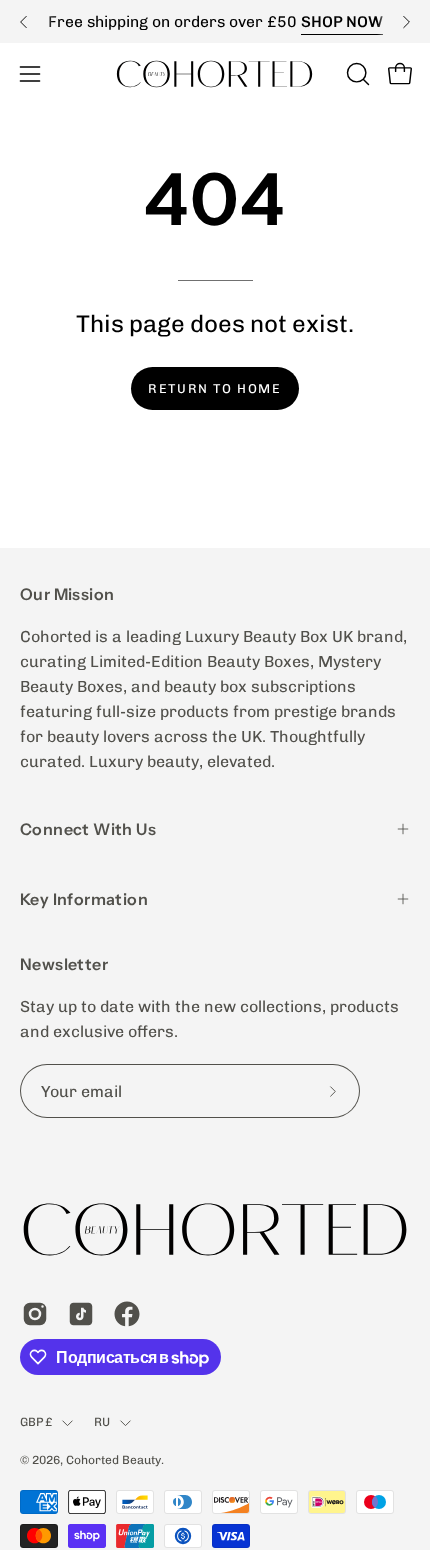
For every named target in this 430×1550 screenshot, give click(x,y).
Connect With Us (88, 829)
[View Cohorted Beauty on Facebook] (127, 1314)
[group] (215, 21)
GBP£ (36, 1422)
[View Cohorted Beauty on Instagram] (35, 1314)
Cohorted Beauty (113, 1460)
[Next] (406, 22)
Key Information (84, 899)
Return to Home (214, 388)
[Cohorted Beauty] (215, 73)
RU (102, 1422)
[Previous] (24, 22)
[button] (356, 74)
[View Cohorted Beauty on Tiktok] (81, 1314)
